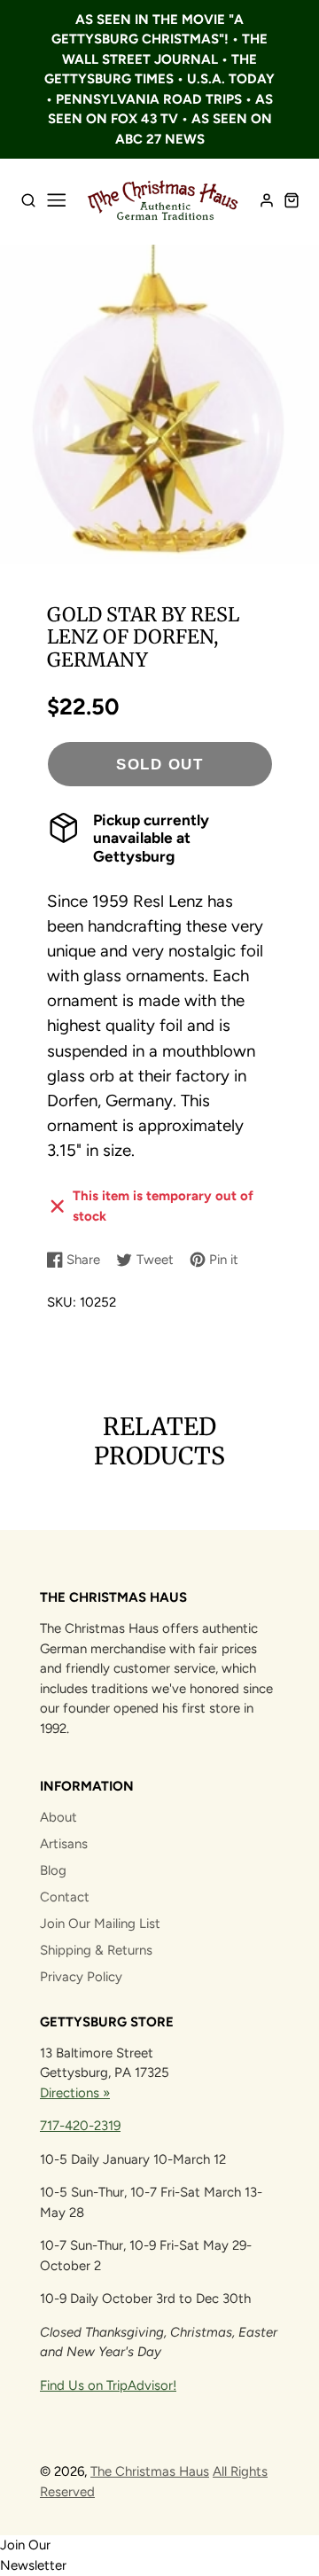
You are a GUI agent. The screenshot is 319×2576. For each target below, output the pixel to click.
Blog (53, 1870)
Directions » (75, 2093)
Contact (65, 1897)
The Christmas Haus (150, 2471)
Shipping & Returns (96, 1950)
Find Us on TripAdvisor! (108, 2385)
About (58, 1817)
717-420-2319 (80, 2126)
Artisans (64, 1844)
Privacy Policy (81, 1977)
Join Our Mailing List (100, 1924)
